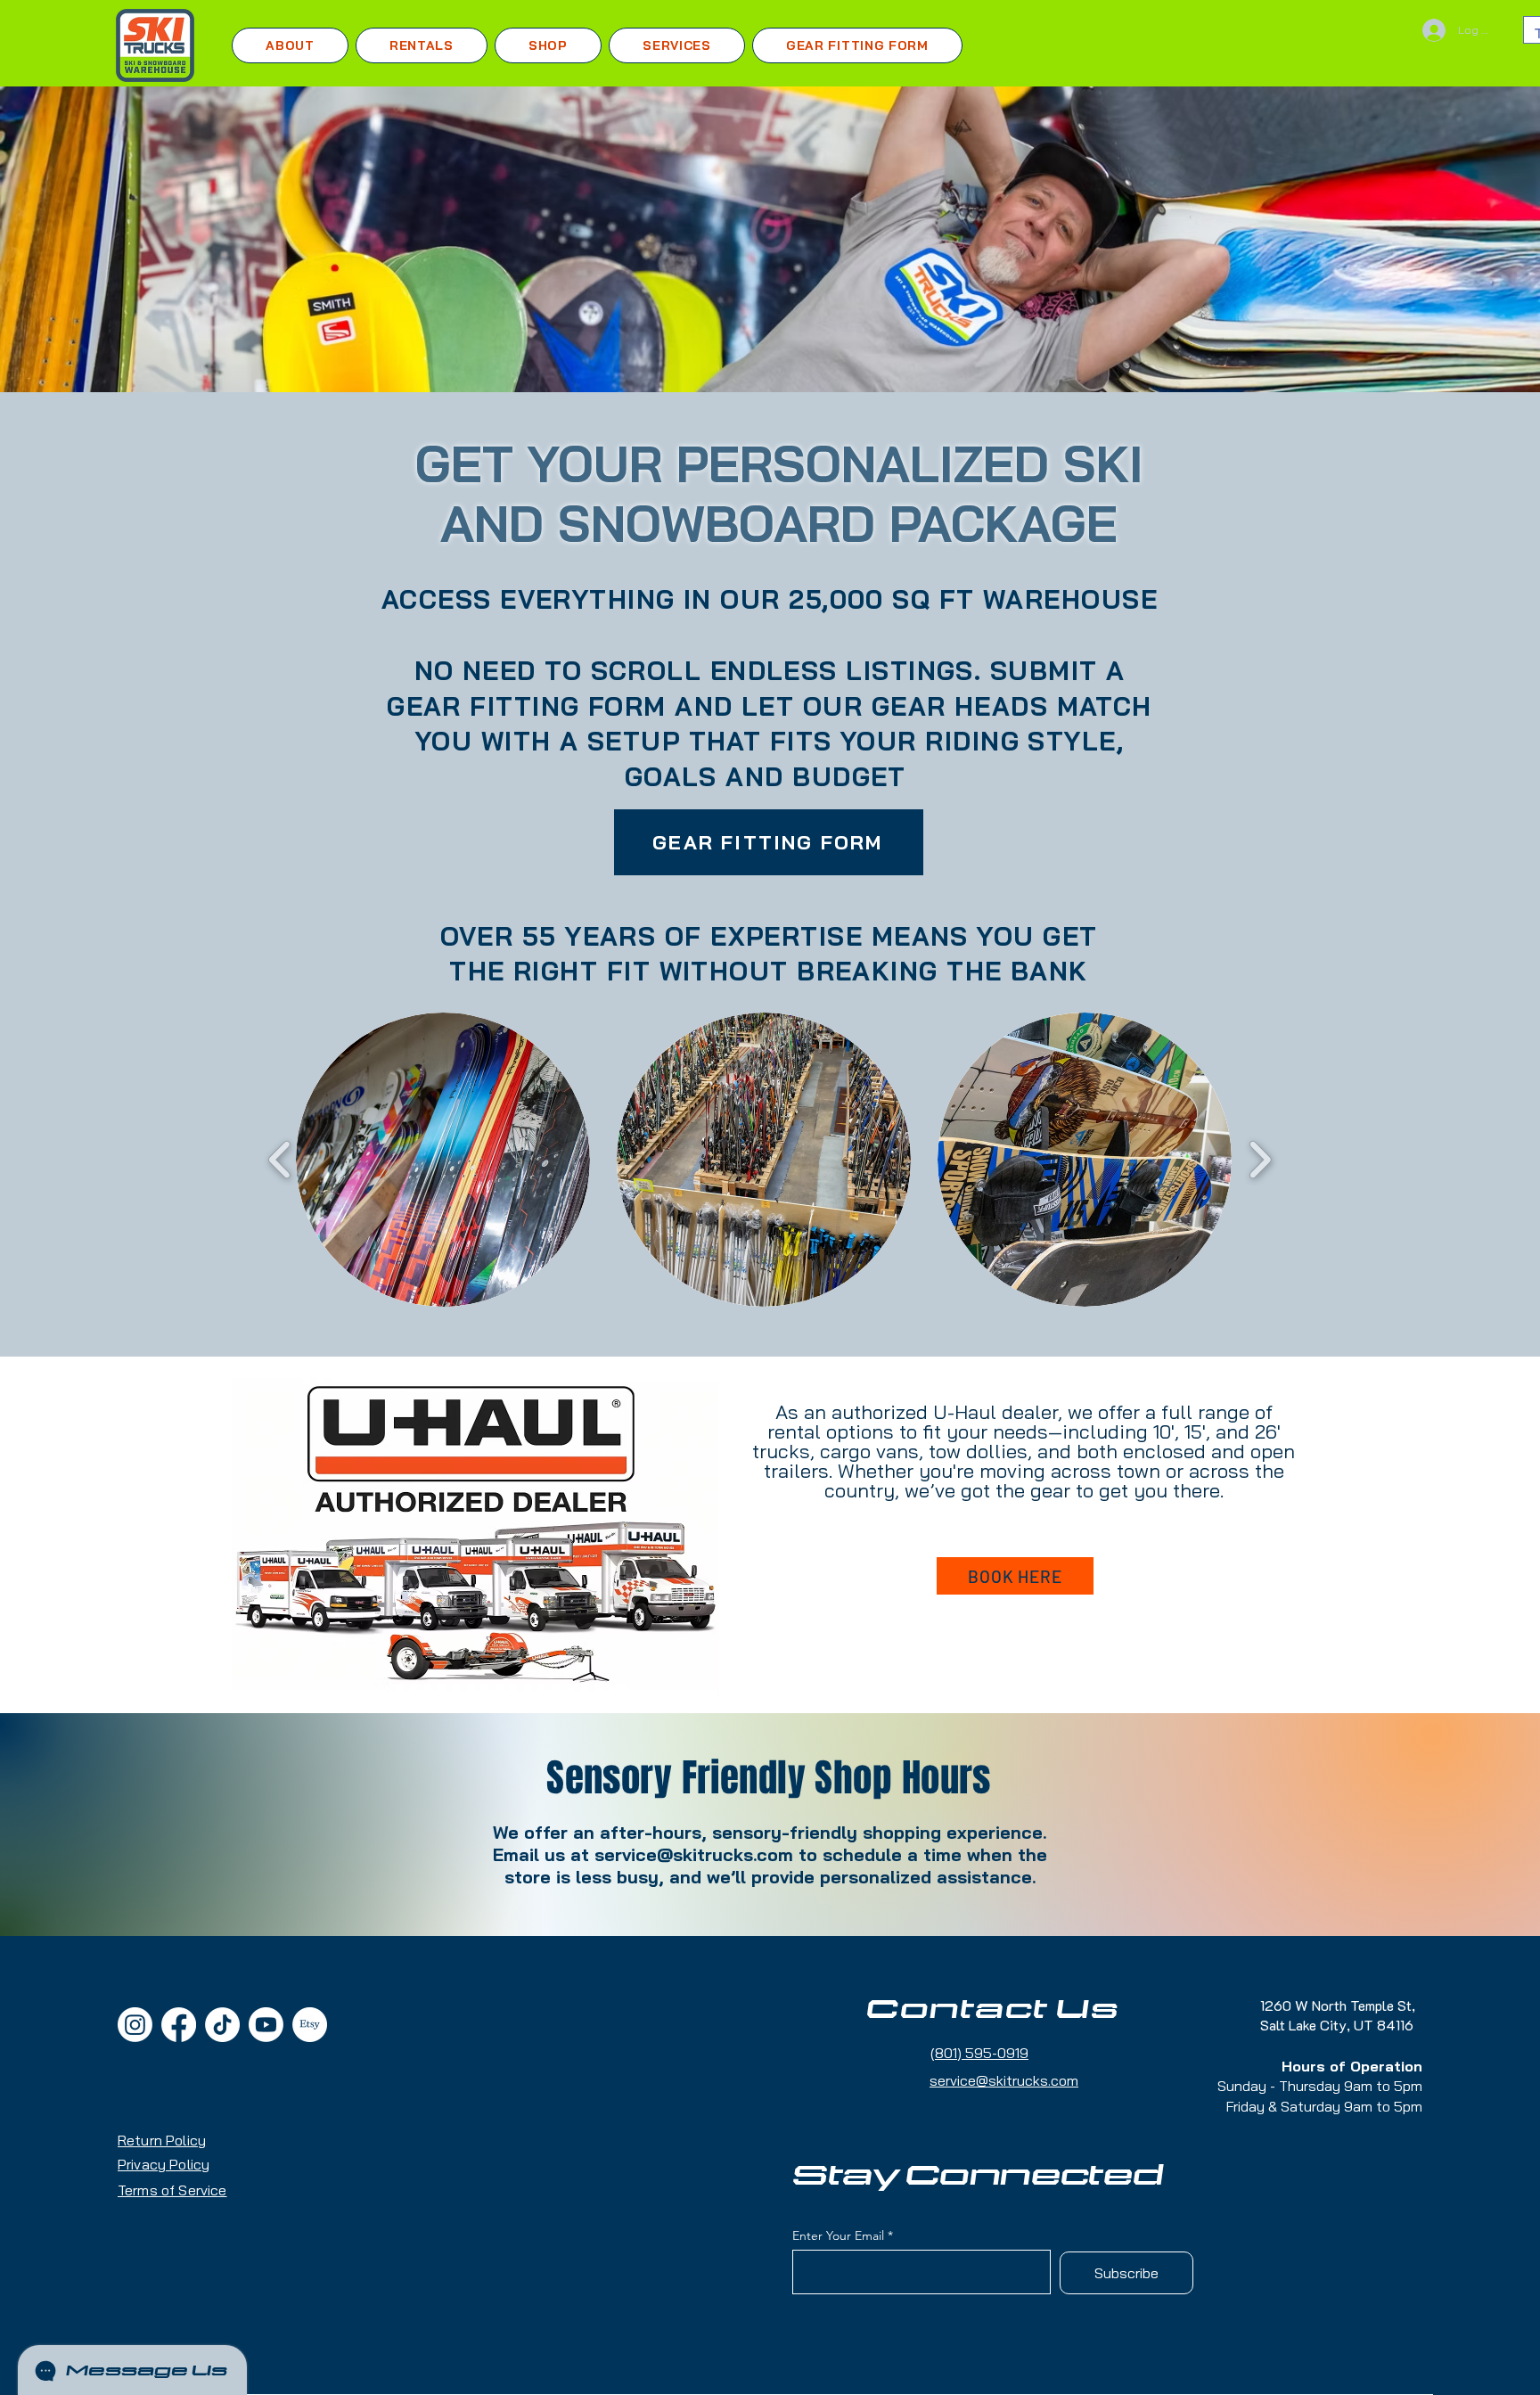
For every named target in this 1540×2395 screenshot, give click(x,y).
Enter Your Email (838, 2235)
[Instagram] (135, 2025)
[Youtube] (266, 2025)
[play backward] (280, 1160)
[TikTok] (222, 2025)
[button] (422, 45)
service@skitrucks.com (694, 1854)
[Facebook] (179, 2025)
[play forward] (1260, 1160)
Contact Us (993, 2010)
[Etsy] (310, 2025)
